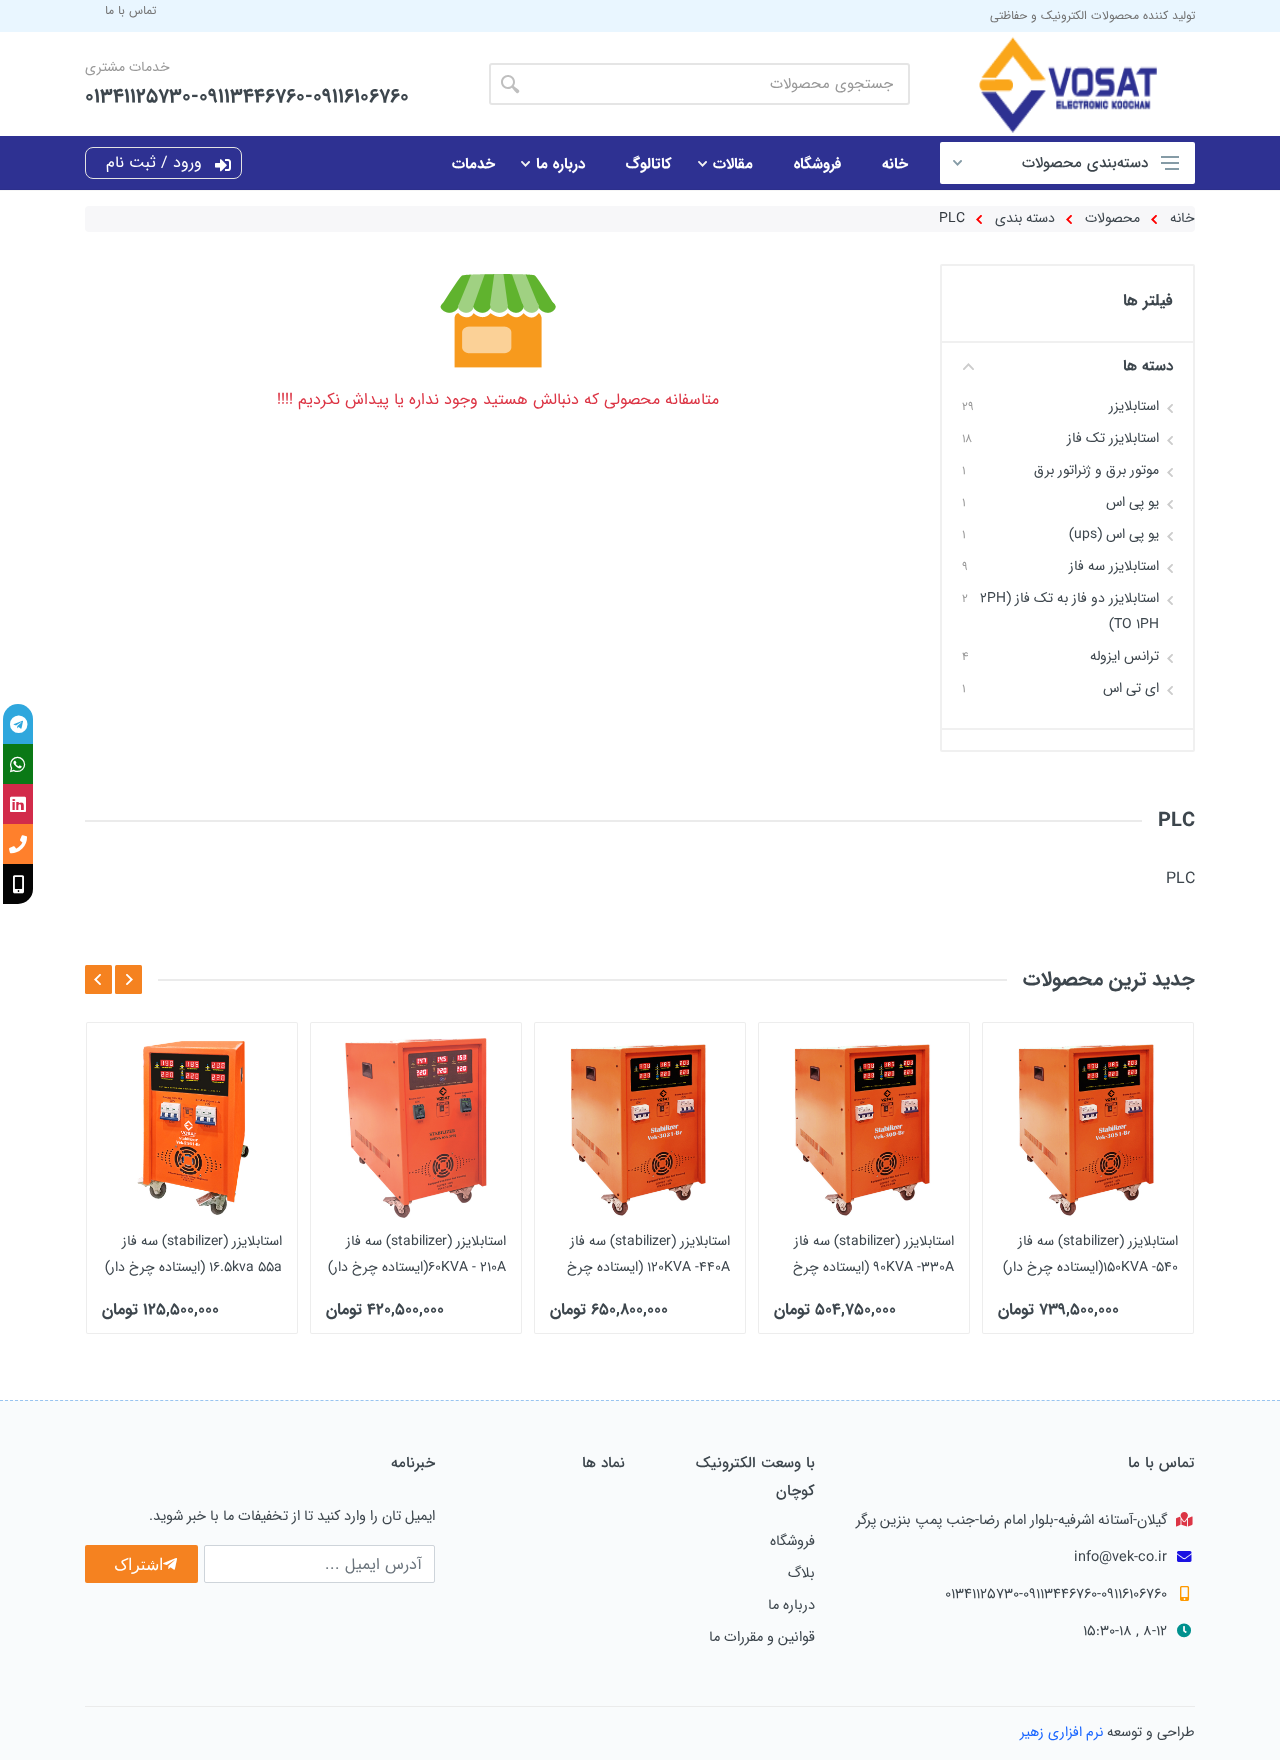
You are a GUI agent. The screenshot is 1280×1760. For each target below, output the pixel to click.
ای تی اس (1131, 688)
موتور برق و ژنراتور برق (1096, 470)
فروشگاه (792, 1541)
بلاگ (801, 1573)
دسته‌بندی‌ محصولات (1085, 162)
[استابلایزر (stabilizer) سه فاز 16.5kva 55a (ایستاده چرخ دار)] (192, 1128)
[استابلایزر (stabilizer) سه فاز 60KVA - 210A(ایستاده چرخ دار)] (416, 1128)
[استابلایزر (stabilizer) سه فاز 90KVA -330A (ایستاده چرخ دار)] (864, 1128)
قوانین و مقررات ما (762, 1637)
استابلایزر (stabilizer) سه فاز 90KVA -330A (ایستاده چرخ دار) (873, 1267)
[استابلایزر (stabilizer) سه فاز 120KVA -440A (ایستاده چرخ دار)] (640, 1128)
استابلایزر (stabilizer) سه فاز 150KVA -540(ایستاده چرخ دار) (1090, 1254)
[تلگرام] (18, 724)
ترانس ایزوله (1124, 656)
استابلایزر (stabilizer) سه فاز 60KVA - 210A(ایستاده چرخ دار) (417, 1254)
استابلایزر (1134, 406)
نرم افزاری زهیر (1061, 1732)
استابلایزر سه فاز (1114, 566)
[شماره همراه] (18, 884)
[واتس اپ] (18, 764)
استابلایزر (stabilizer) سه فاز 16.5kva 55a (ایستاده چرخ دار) (193, 1254)
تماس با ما (130, 11)
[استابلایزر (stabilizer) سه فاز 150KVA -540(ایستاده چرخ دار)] (1088, 1128)
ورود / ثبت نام (156, 162)
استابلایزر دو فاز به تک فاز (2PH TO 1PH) (1069, 611)
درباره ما (791, 1605)
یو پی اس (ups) (1114, 534)
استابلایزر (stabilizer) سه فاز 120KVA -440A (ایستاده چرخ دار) (648, 1267)
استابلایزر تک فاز (1113, 438)
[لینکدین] (18, 804)
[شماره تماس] (18, 844)
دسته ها (1148, 365)
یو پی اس (1132, 502)
